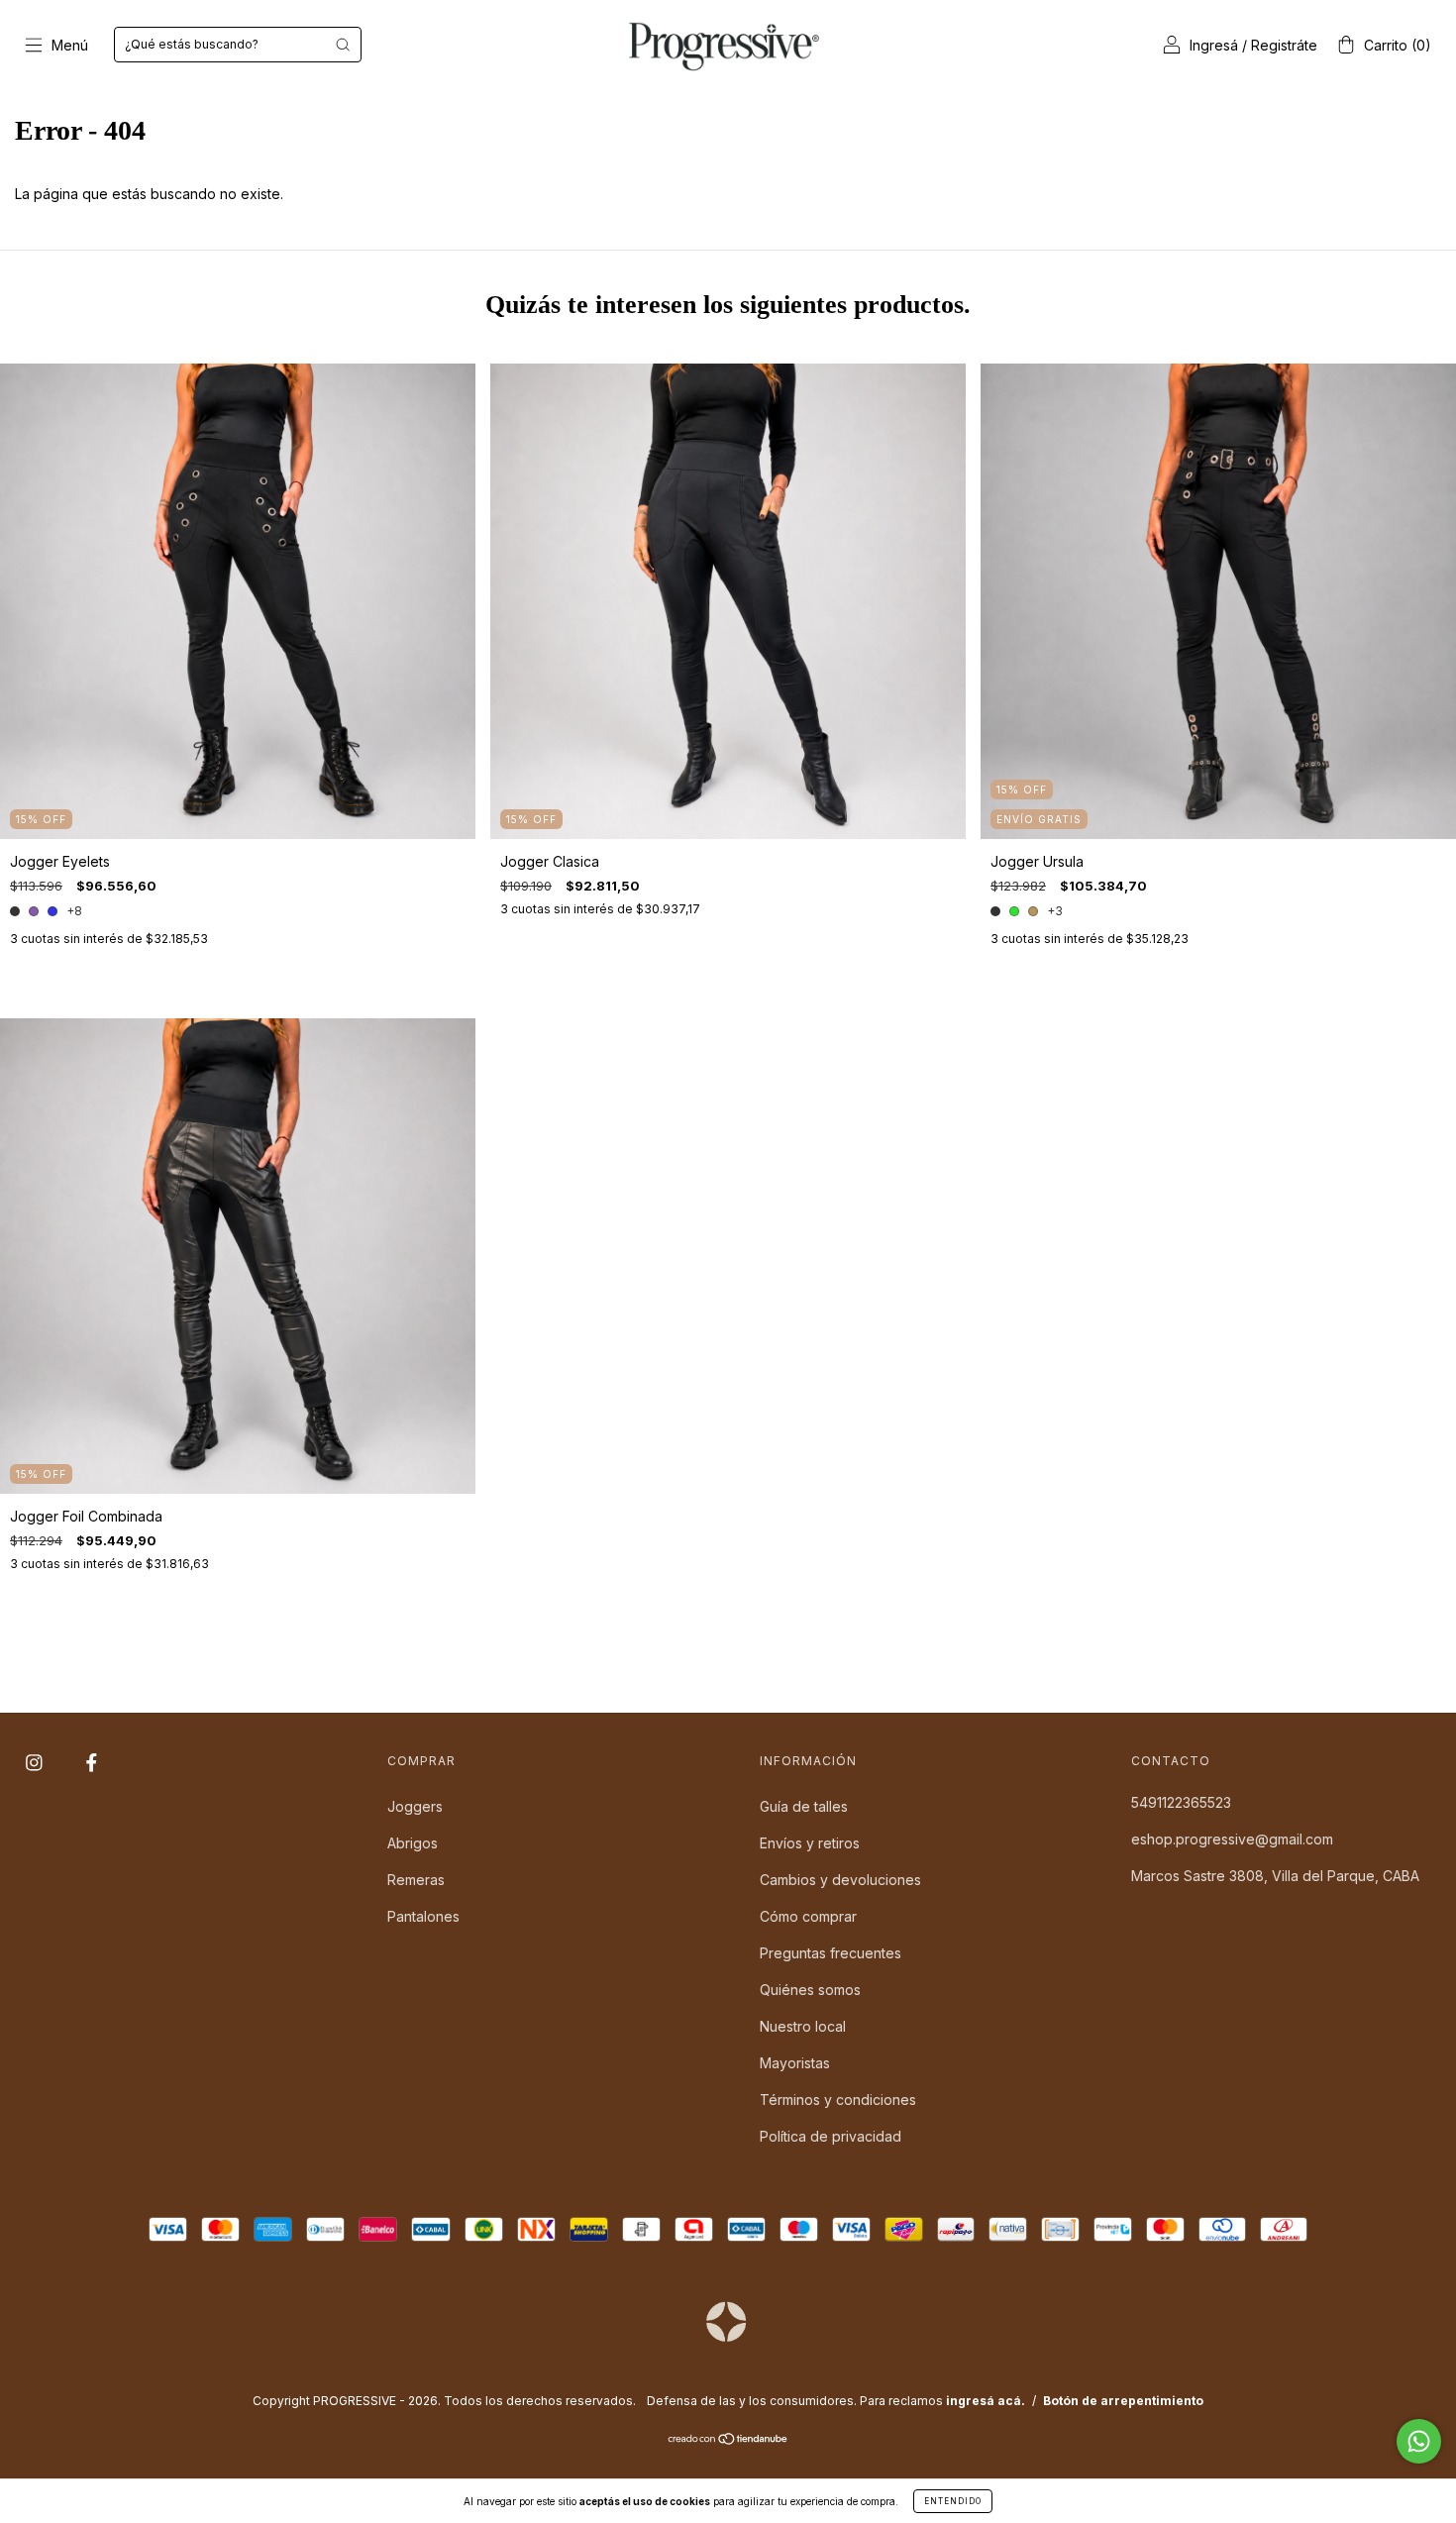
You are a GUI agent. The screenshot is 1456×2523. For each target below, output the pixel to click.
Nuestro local (803, 2026)
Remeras (416, 1880)
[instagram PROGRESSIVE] (36, 1763)
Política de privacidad (831, 2136)
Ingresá (1214, 45)
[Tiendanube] (728, 2440)
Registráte (1284, 45)
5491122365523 (1181, 1802)
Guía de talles (804, 1806)
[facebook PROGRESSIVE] (92, 1763)
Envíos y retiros (810, 1843)
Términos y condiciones (838, 2100)
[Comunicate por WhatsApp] (1419, 2441)
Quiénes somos (810, 1990)
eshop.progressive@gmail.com (1232, 1839)
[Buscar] (343, 45)
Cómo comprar (808, 1916)
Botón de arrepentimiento (1123, 2401)
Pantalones (423, 1916)
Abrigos (413, 1843)
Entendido (953, 2501)
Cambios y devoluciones (840, 1880)
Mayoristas (795, 2063)
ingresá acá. (986, 2401)
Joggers (415, 1806)
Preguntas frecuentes (831, 1953)
